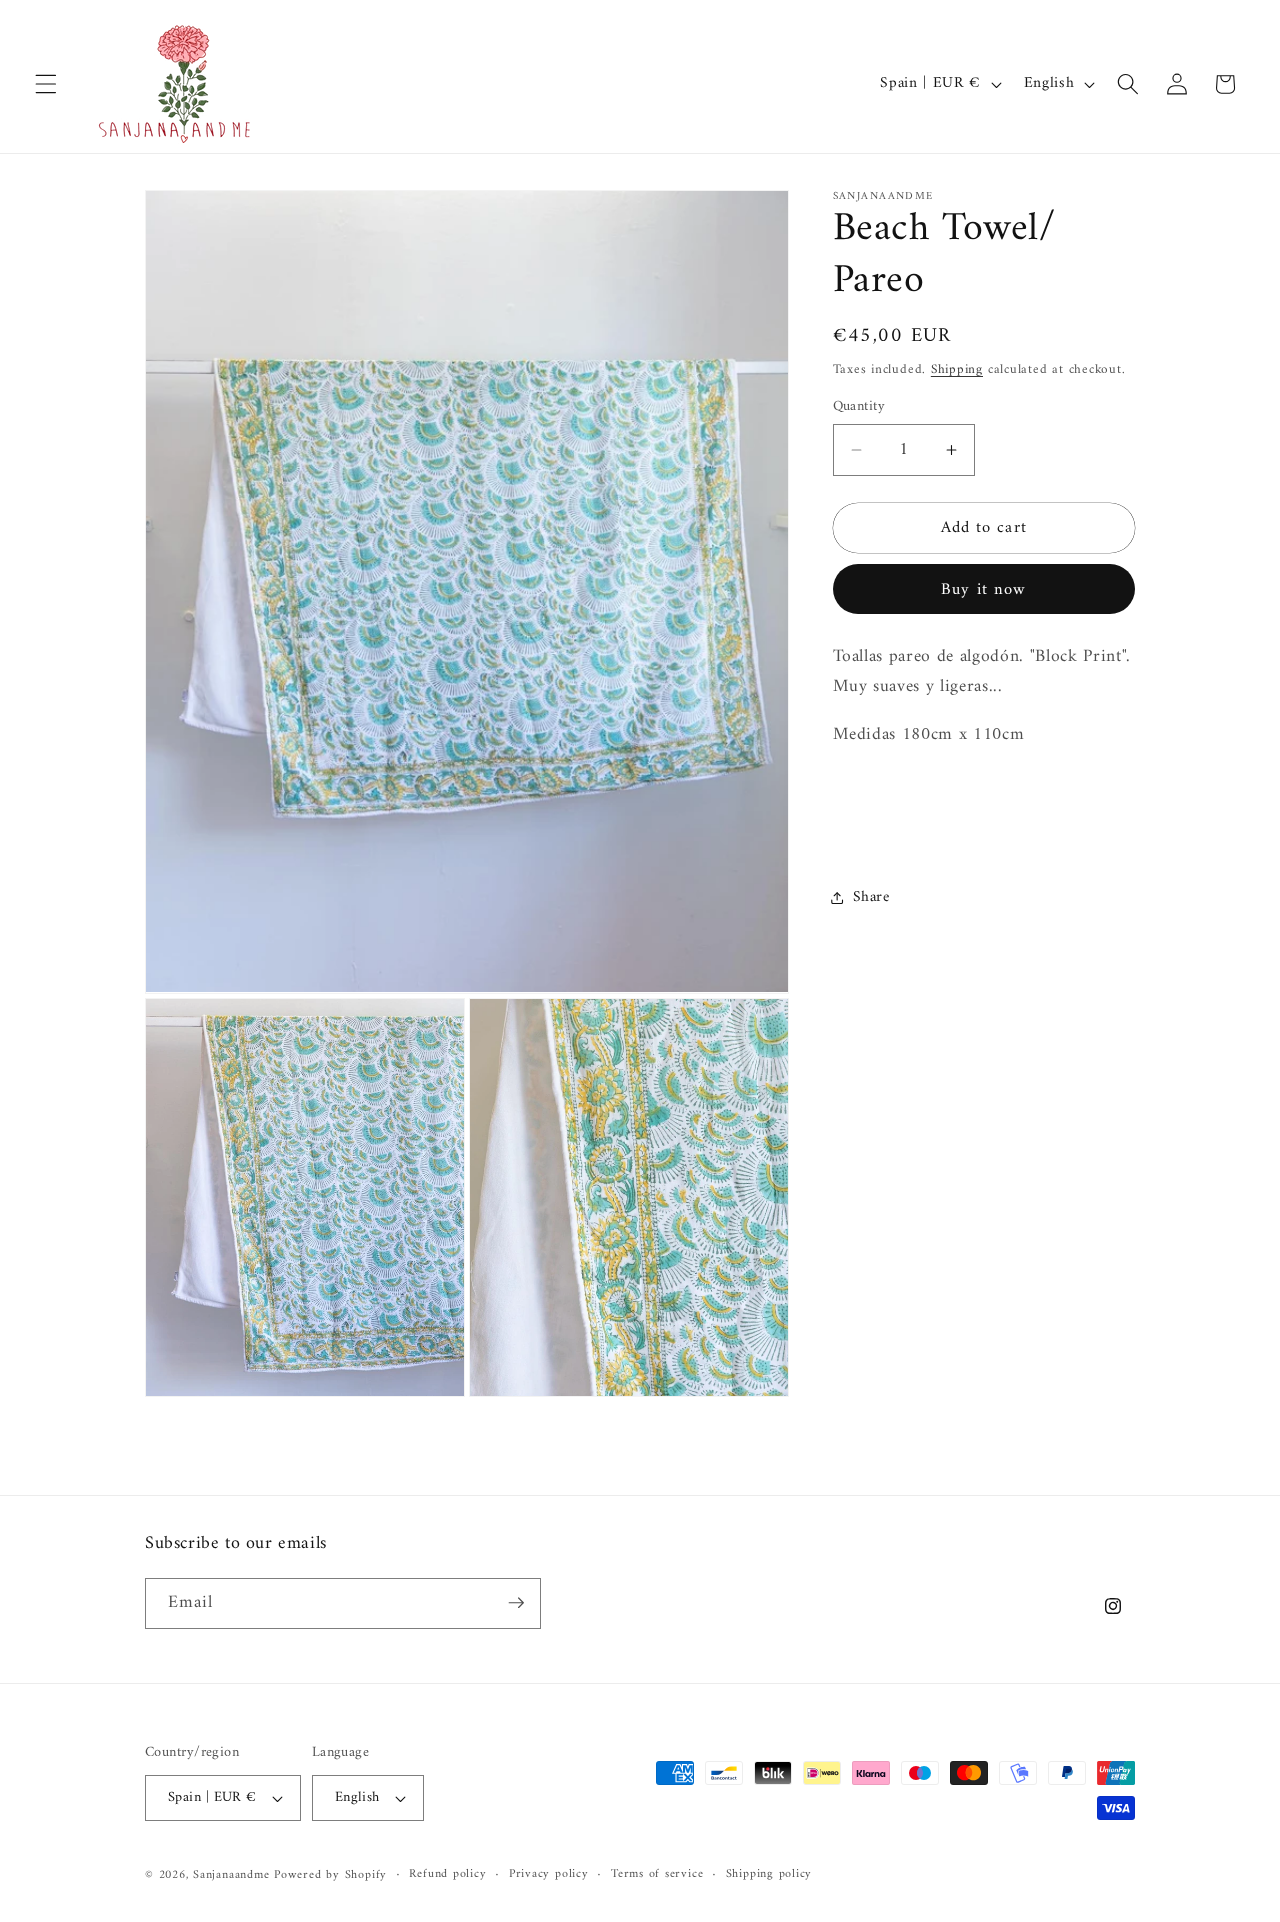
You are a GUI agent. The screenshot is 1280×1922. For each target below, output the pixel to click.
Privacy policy (549, 1875)
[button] (46, 84)
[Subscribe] (516, 1603)
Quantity (859, 406)
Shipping (957, 368)
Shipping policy (769, 1875)
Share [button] (871, 897)
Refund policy (447, 1875)
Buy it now (983, 589)
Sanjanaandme (233, 1876)
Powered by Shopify (330, 1876)
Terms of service (657, 1875)
